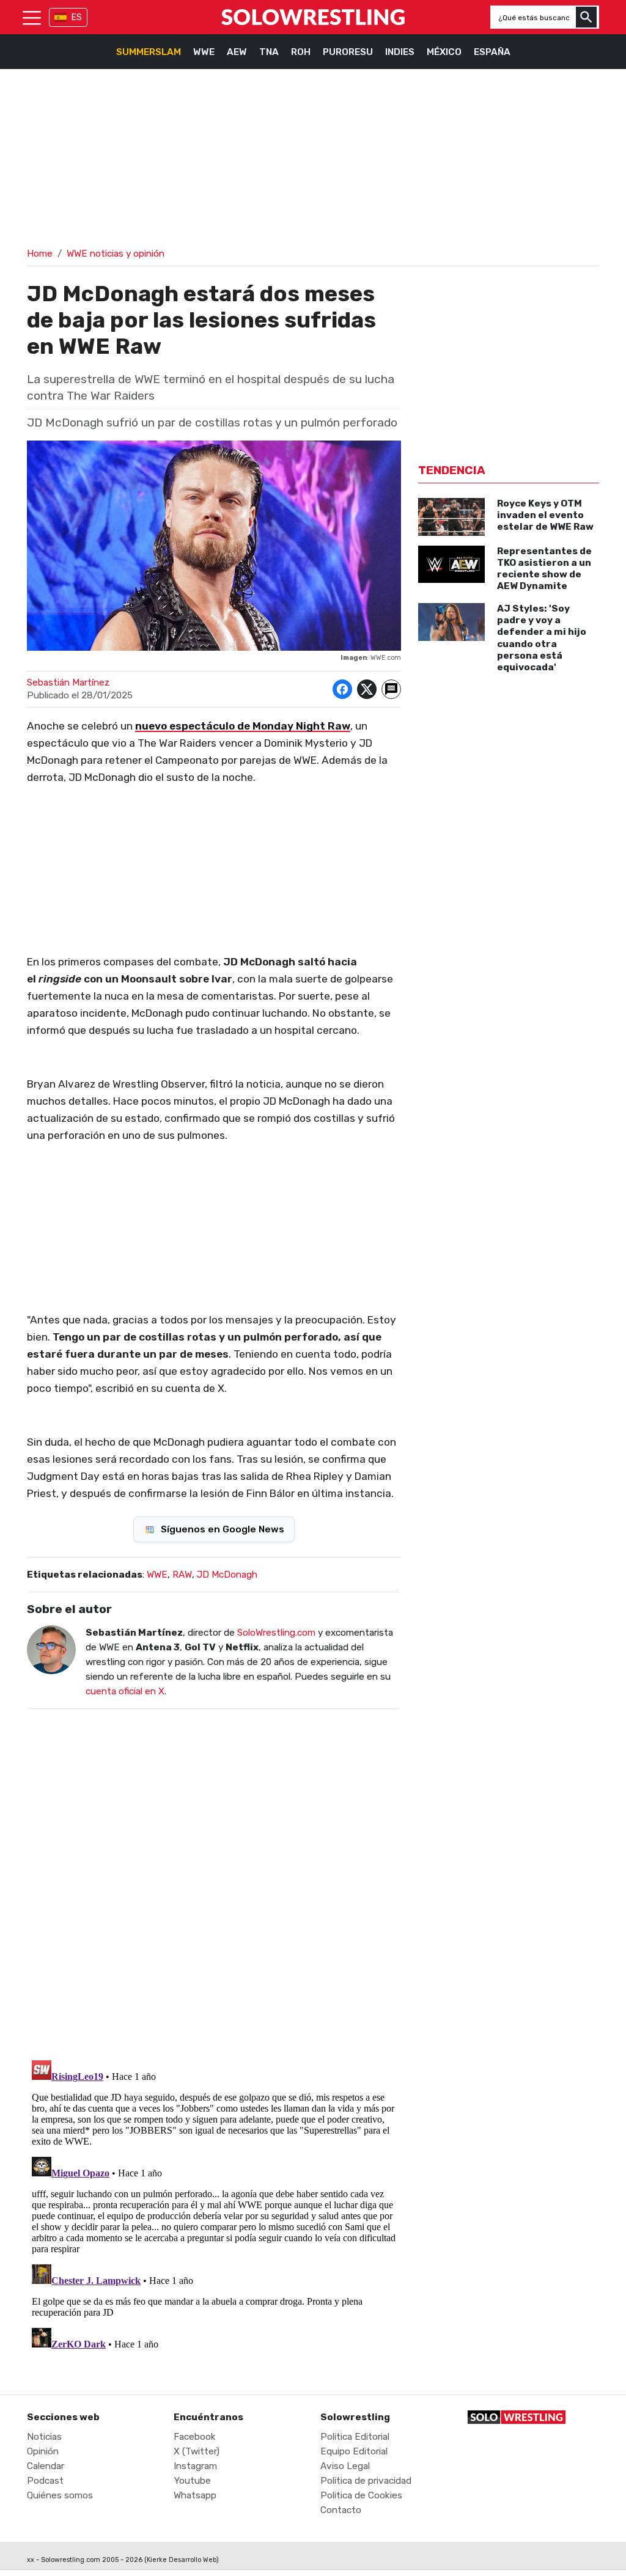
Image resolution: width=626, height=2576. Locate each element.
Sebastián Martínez (68, 682)
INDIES (400, 52)
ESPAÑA (492, 52)
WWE (204, 52)
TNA (269, 52)
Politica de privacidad (366, 2481)
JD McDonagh (227, 1575)
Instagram (195, 2466)
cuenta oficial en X (125, 1691)
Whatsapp (195, 2495)
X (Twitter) (197, 2451)
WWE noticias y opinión (116, 254)
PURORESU (348, 52)
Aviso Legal (345, 2466)
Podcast (45, 2481)
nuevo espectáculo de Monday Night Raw (243, 726)
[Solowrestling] (313, 17)
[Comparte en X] (367, 689)
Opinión (43, 2451)
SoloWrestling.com (276, 1633)
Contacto (341, 2510)
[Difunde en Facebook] (342, 689)
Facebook (195, 2437)
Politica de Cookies (361, 2495)
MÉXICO (444, 52)
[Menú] (32, 17)
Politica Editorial (355, 2437)
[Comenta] (391, 689)
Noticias (44, 2437)
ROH (301, 52)
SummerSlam (149, 52)
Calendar (46, 2466)
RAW (182, 1575)
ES (77, 17)
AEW (237, 52)
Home (40, 254)
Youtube (192, 2481)
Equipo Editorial (354, 2451)
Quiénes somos (60, 2495)
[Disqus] (214, 1876)
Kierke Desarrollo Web (182, 2560)
